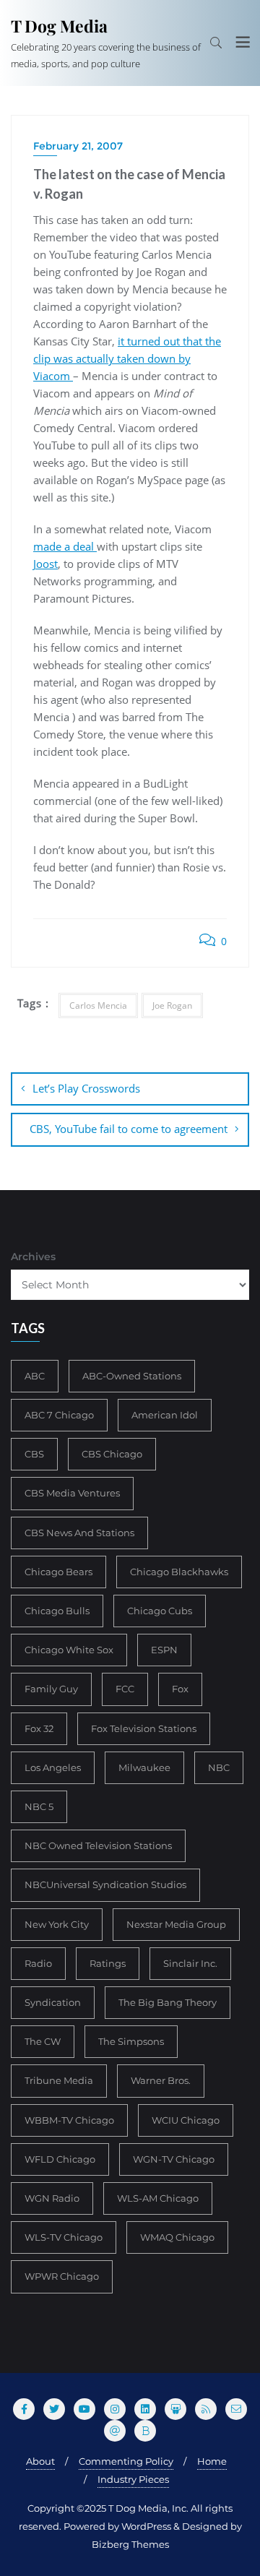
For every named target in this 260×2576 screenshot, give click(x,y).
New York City (57, 1924)
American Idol (165, 1415)
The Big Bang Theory (168, 2002)
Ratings (108, 1963)
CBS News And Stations (79, 1533)
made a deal (65, 546)
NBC (219, 1767)
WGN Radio (52, 2198)
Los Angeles (53, 1767)
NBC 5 (39, 1806)
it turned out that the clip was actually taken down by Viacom (127, 358)
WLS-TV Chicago (64, 2237)
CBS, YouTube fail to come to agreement (129, 1129)
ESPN (164, 1650)
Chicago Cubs (160, 1611)
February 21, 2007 (78, 146)
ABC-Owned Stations (132, 1376)
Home (212, 2461)
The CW (43, 2041)
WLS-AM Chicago (158, 2198)
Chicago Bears (58, 1572)
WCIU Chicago (186, 2120)
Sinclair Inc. (190, 1963)
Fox (180, 1689)
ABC (35, 1376)
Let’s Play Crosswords (86, 1088)
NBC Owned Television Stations (98, 1845)
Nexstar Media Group (176, 1924)
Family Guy (51, 1689)
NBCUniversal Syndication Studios (105, 1884)
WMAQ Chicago (177, 2237)
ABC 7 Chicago (59, 1415)
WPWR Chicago (62, 2276)
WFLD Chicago (60, 2159)
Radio (38, 1963)
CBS (34, 1454)
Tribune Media (59, 2080)
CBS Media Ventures (72, 1493)
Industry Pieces (133, 2479)
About (40, 2461)
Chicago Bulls (57, 1611)
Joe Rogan (172, 1005)
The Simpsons (131, 2041)
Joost (45, 564)
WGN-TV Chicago (174, 2159)
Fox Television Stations (144, 1728)
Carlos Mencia (98, 1005)
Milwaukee (144, 1767)
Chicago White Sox (69, 1650)
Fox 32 (39, 1728)
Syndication (53, 2002)
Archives (33, 1257)
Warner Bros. (161, 2080)
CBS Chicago (112, 1454)
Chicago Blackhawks (179, 1572)
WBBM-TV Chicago (69, 2120)
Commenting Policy (126, 2461)
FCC (125, 1689)
